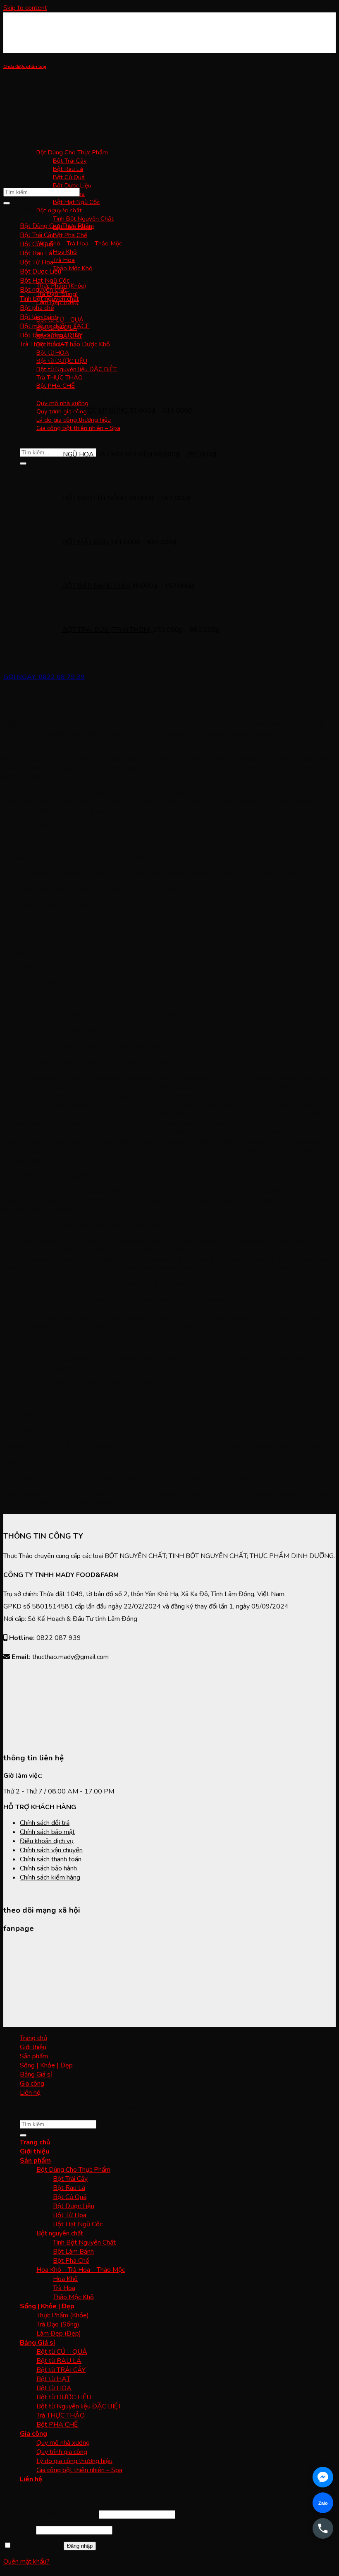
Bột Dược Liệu (72, 185)
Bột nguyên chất (43, 290)
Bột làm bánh (39, 317)
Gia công (32, 2084)
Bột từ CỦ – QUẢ (60, 319)
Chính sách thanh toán (51, 1859)
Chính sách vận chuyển (51, 1850)
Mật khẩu (19, 2530)
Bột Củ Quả (69, 177)
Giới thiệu (35, 134)
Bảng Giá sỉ (36, 2074)
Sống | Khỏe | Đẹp (46, 2065)
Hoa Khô (65, 252)
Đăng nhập (80, 2546)
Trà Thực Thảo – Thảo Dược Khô (65, 344)
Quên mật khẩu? (26, 2562)
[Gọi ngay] (323, 2528)
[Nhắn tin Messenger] (323, 2477)
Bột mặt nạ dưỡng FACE (55, 326)
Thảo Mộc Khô (73, 268)
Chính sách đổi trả (45, 1823)
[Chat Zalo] (323, 2503)
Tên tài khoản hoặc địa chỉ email (50, 2514)
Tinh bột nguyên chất (49, 299)
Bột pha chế (37, 308)
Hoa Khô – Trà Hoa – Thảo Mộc (79, 243)
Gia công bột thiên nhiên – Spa (79, 2470)
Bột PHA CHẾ (57, 2425)
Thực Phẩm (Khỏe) (63, 2315)
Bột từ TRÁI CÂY (61, 2370)
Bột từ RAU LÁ (59, 2361)
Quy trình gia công (62, 2452)
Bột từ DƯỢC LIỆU (64, 2397)
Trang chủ (35, 125)
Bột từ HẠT (53, 2379)
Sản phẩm (35, 144)
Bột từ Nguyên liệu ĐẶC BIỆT (77, 369)
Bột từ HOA (53, 353)
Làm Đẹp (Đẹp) (59, 2334)
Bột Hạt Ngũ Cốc (76, 202)
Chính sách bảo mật (47, 1832)
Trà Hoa (64, 260)
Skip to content (25, 8)
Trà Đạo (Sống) (58, 2324)
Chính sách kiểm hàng (50, 1877)
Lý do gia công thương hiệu (74, 2461)
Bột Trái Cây (70, 161)
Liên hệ (30, 2093)
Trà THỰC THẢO (61, 2415)
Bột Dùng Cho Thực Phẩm (72, 152)
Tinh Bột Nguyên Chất (83, 218)
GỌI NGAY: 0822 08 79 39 (44, 677)
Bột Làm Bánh (73, 2252)
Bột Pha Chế (70, 235)
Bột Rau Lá (68, 169)
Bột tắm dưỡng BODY (51, 335)
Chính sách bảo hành (48, 1868)
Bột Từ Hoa (37, 262)
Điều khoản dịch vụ (47, 1841)
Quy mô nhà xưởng (63, 2443)
